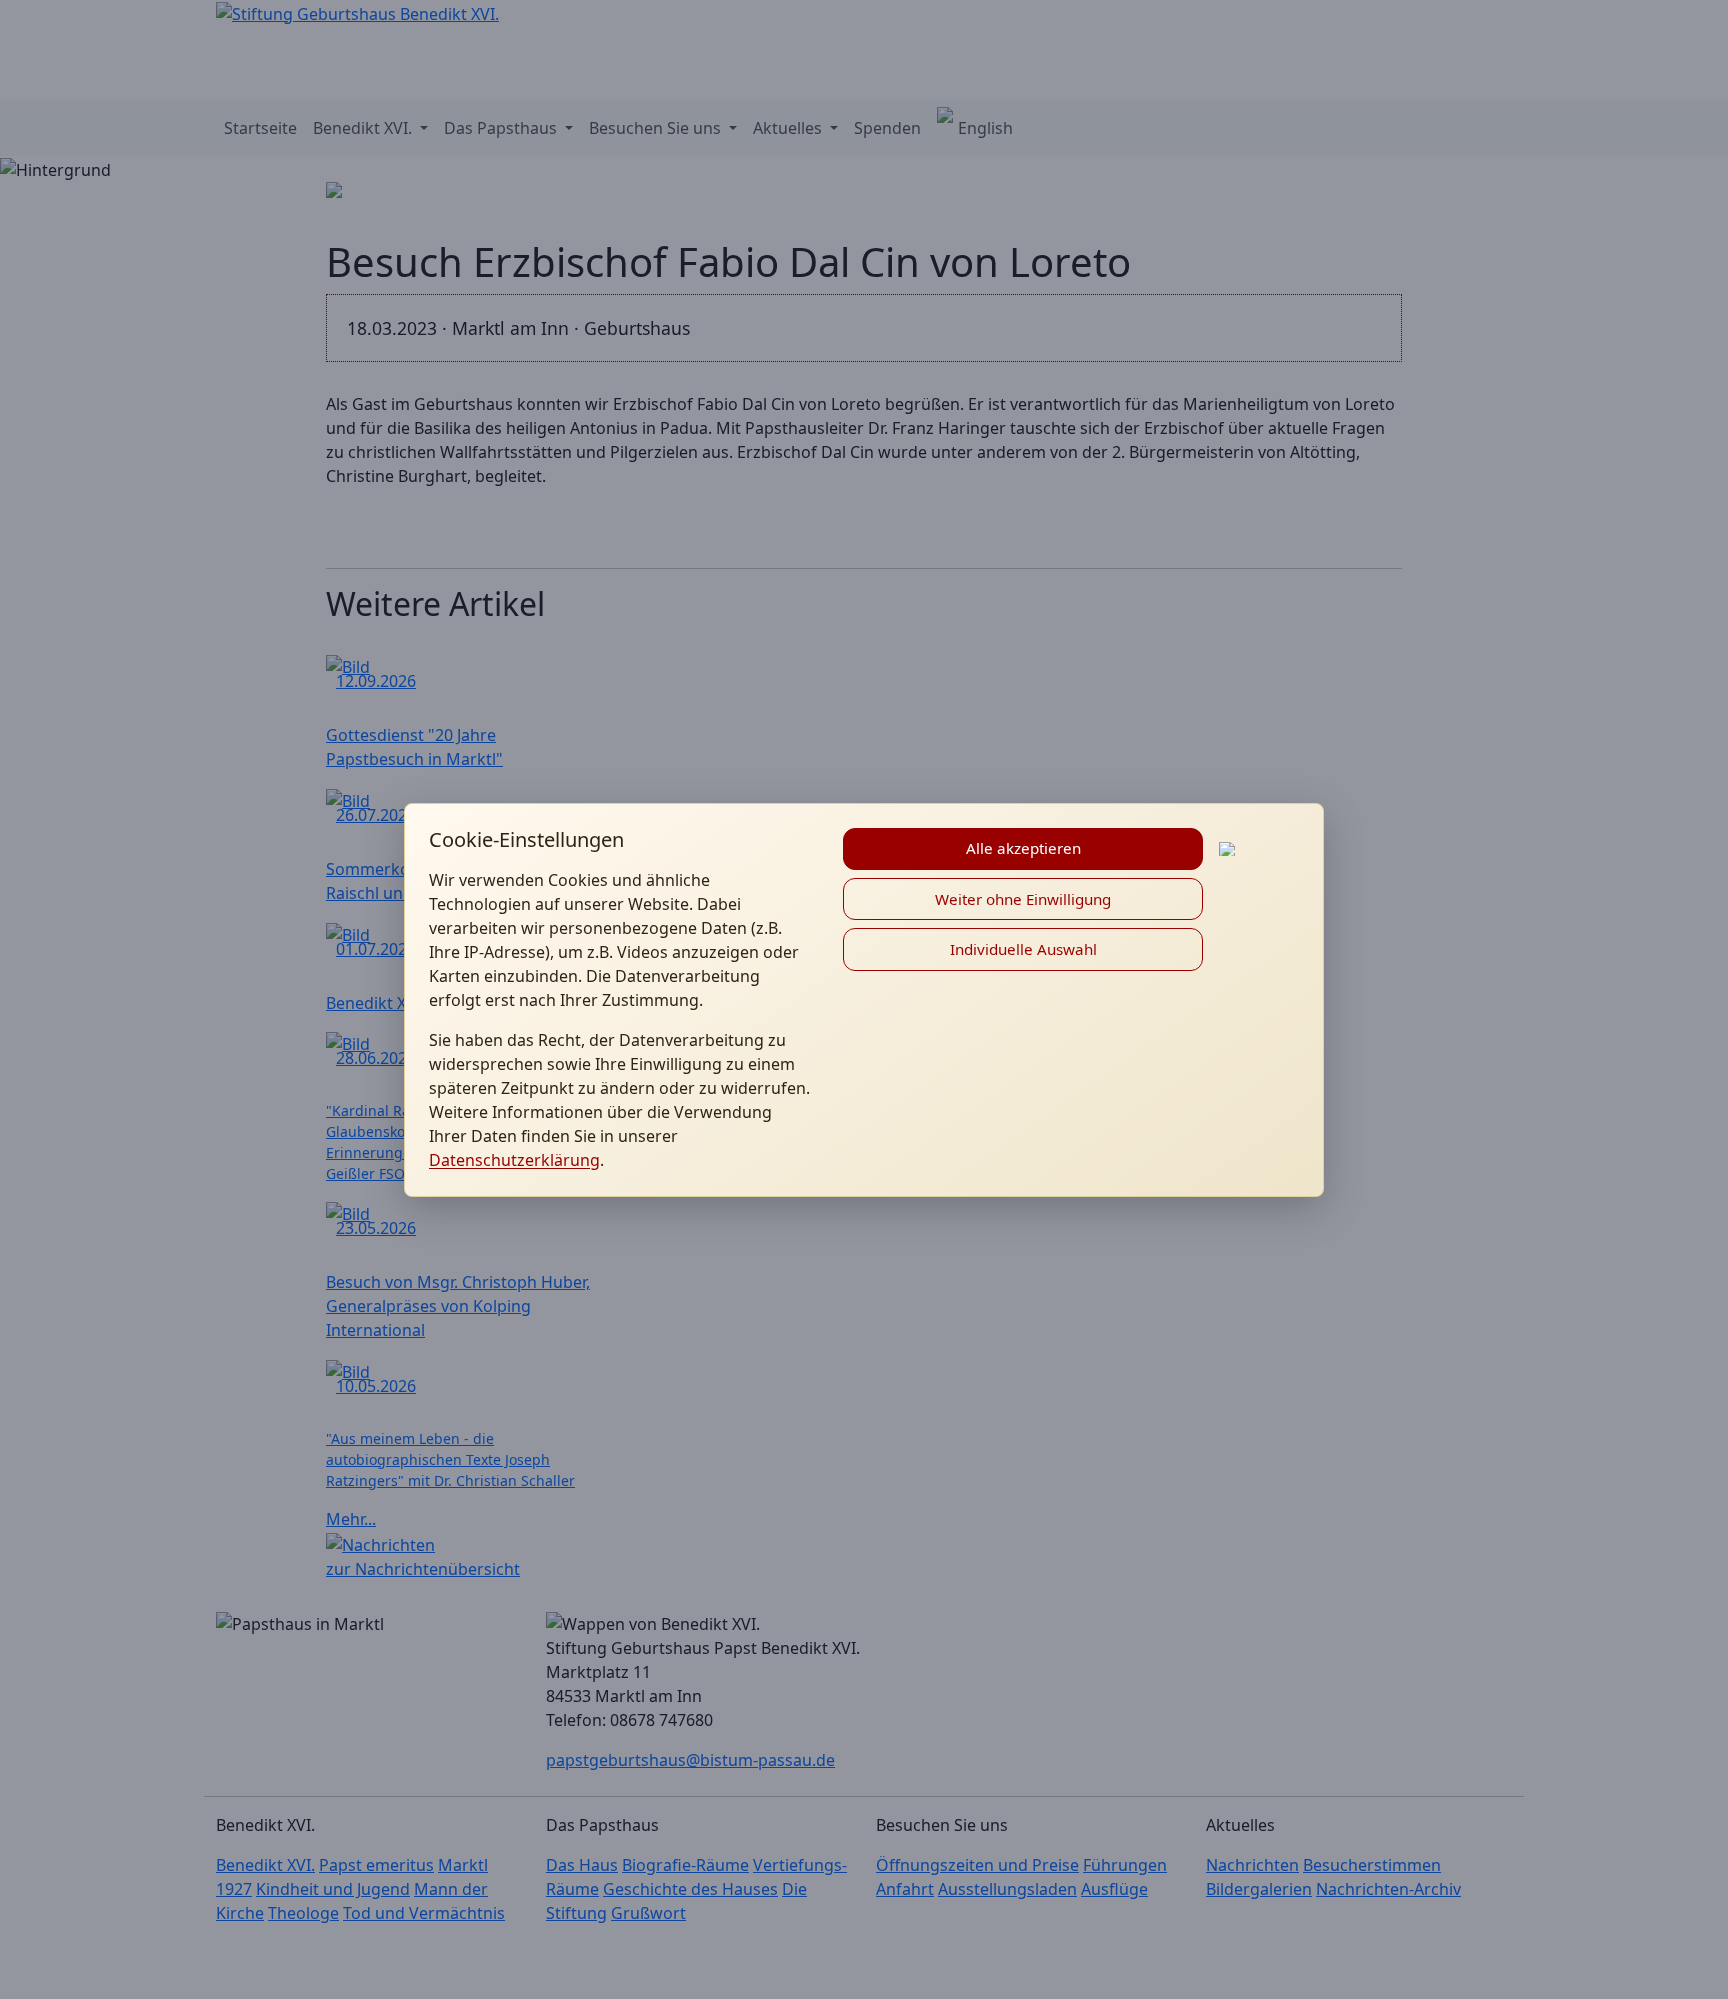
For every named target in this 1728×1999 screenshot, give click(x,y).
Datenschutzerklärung (514, 1160)
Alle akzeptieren (1023, 848)
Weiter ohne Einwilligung (1023, 899)
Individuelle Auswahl (1023, 949)
